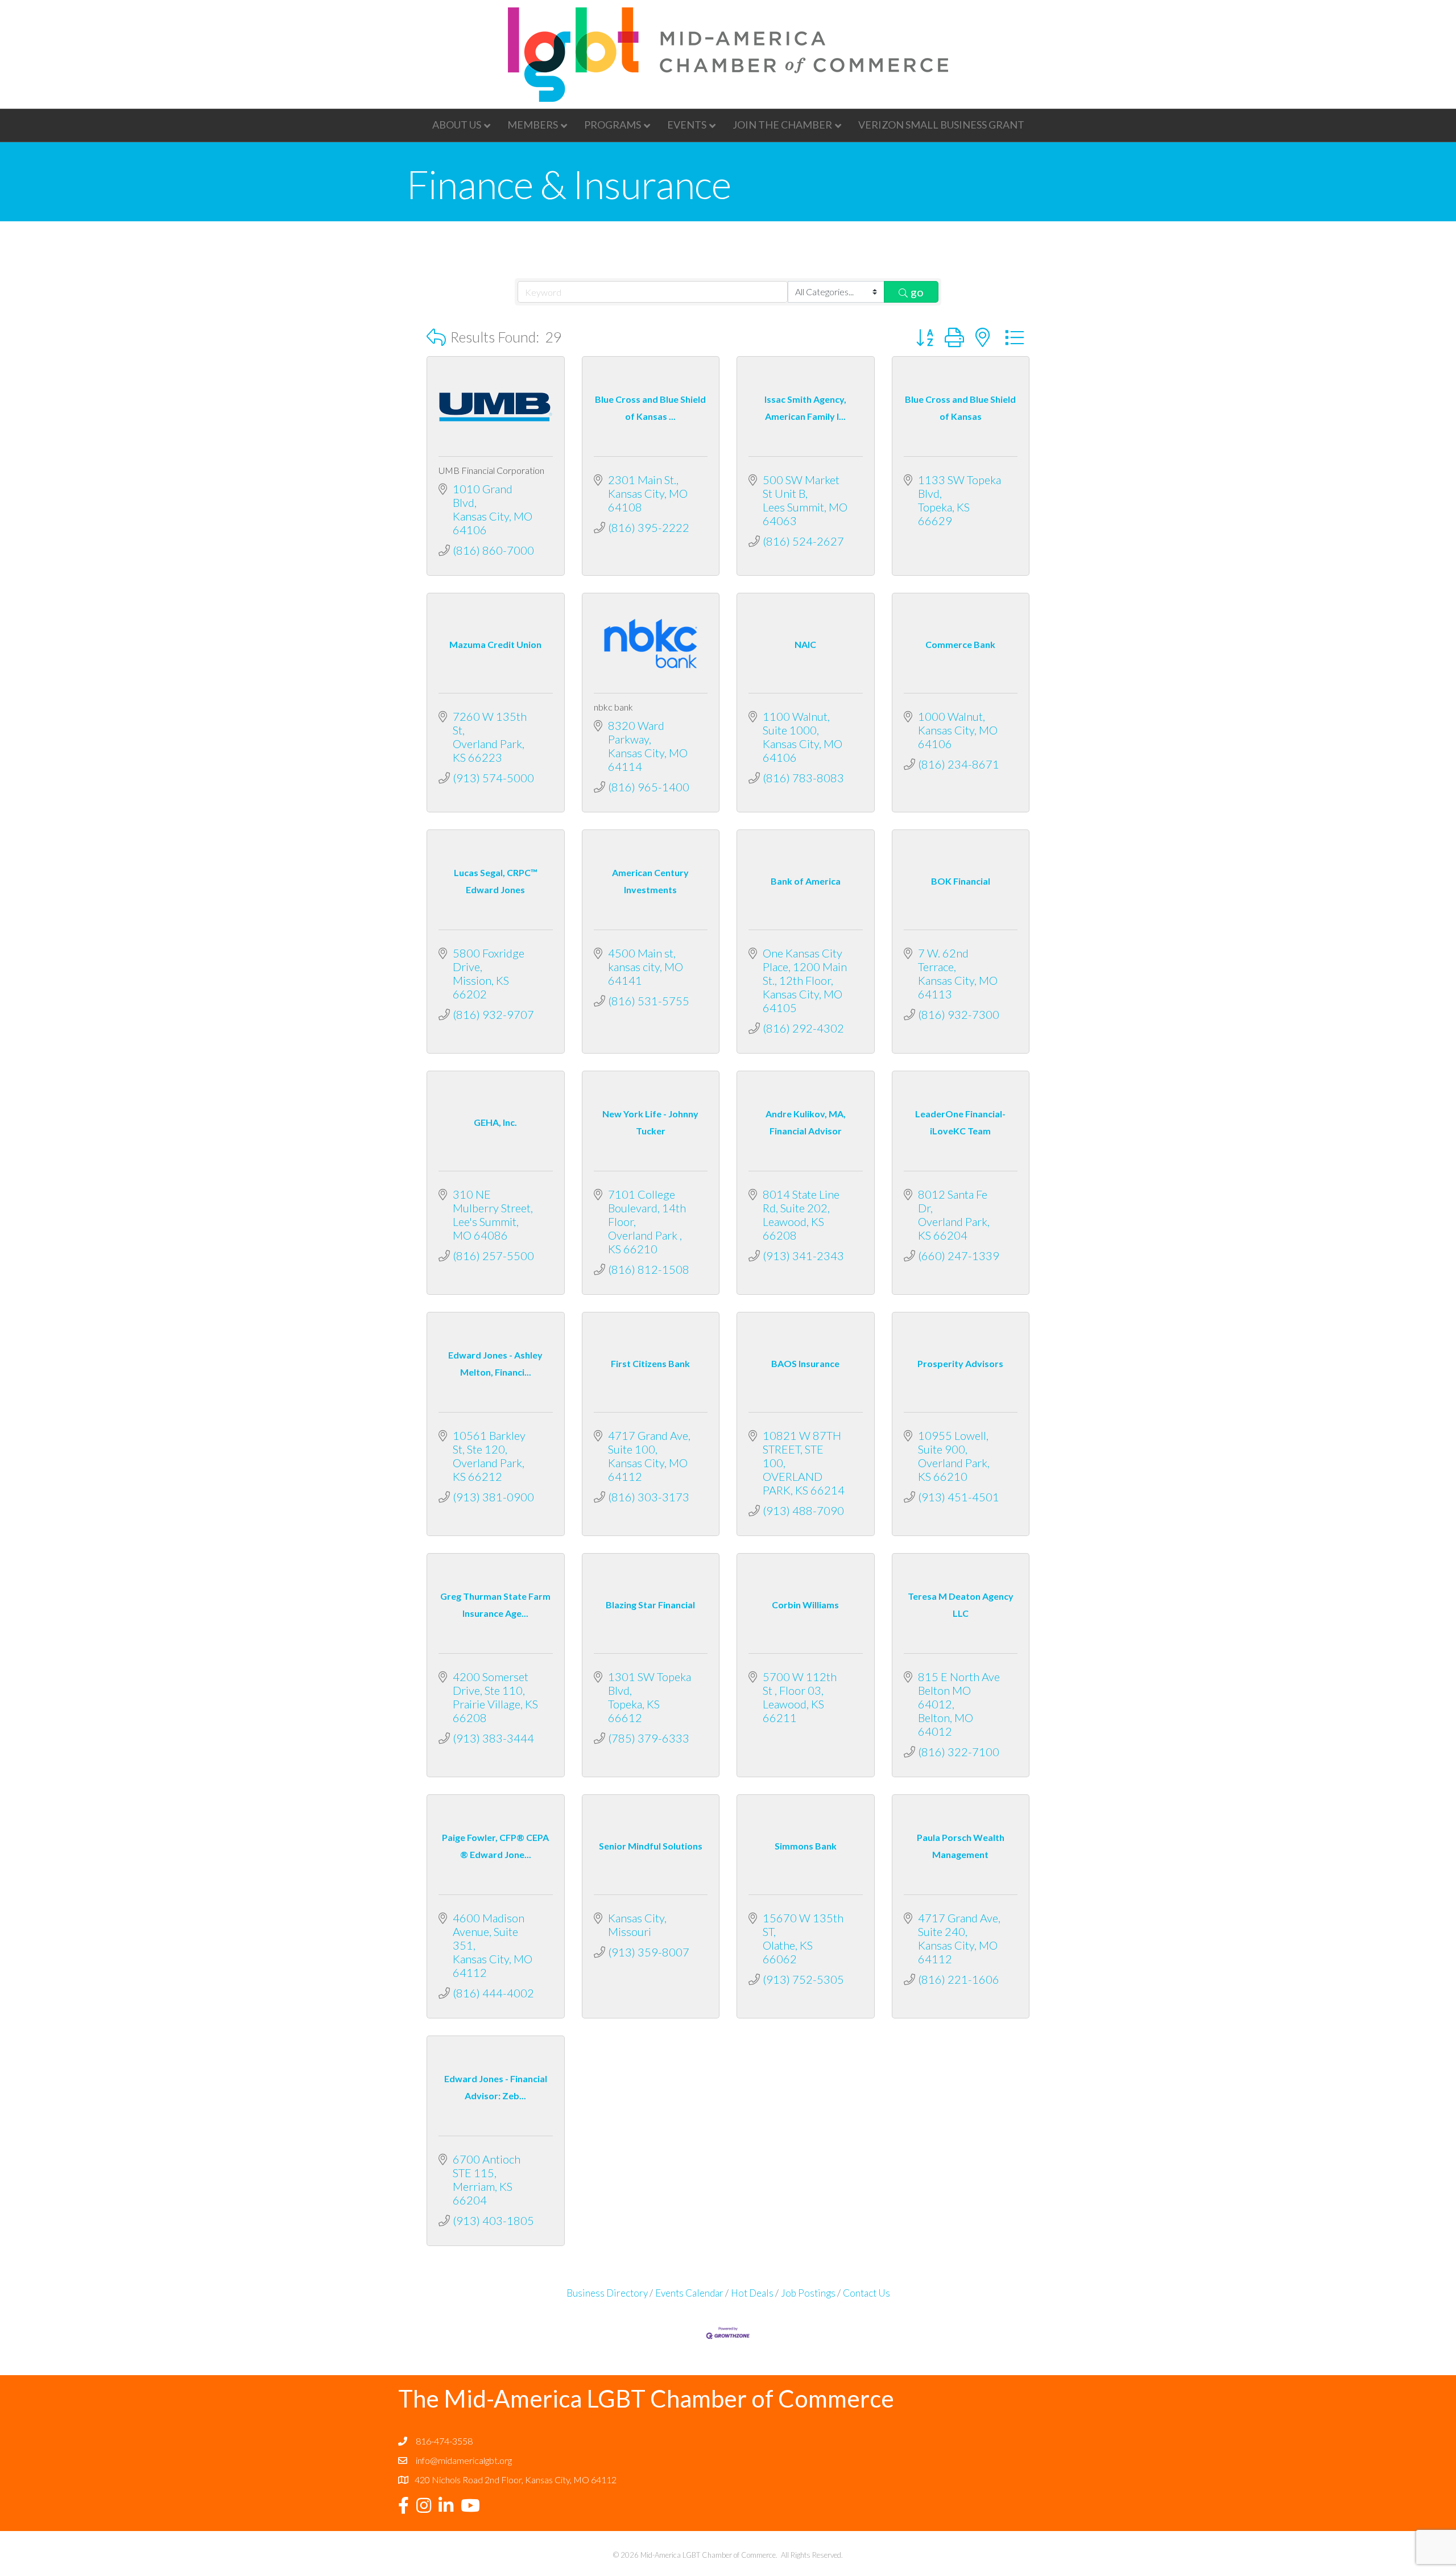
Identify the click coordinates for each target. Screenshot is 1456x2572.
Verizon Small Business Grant (941, 125)
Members (533, 125)
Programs (613, 125)
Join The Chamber (782, 125)
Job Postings (808, 2293)
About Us (457, 125)
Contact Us (866, 2293)
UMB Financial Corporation (491, 470)
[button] (436, 337)
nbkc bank (613, 707)
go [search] (917, 292)
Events (687, 125)
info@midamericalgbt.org (464, 2460)
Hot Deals (752, 2293)
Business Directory (607, 2293)
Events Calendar (689, 2293)
